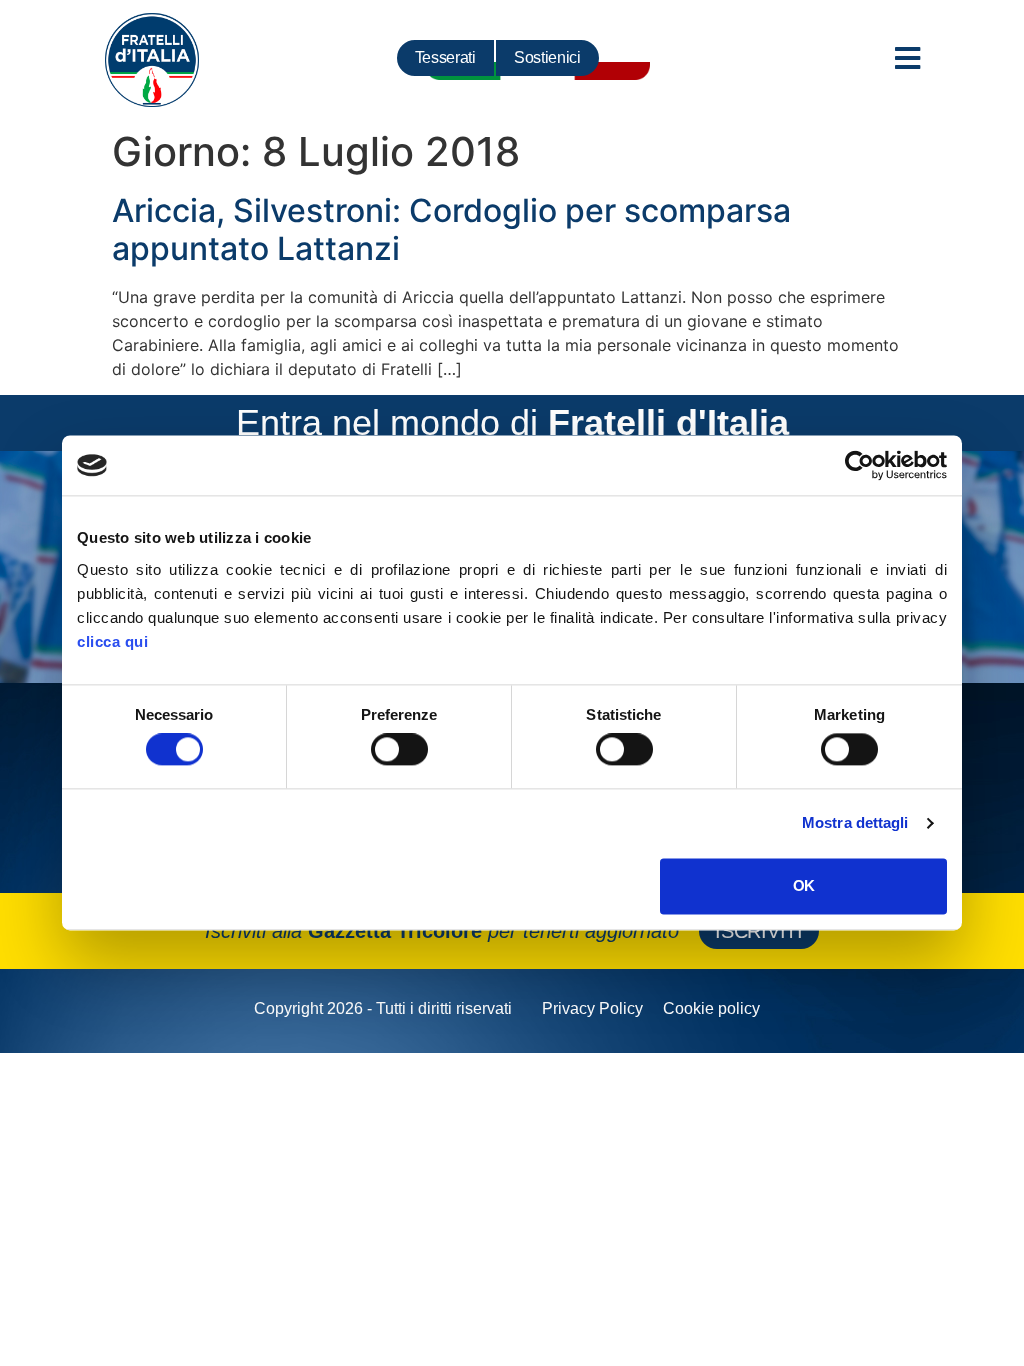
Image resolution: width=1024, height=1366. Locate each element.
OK (803, 885)
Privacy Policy (592, 1008)
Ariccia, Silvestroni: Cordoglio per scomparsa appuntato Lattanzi (451, 229)
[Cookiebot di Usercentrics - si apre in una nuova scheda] (859, 465)
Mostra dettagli (855, 823)
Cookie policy (711, 1008)
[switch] (399, 750)
